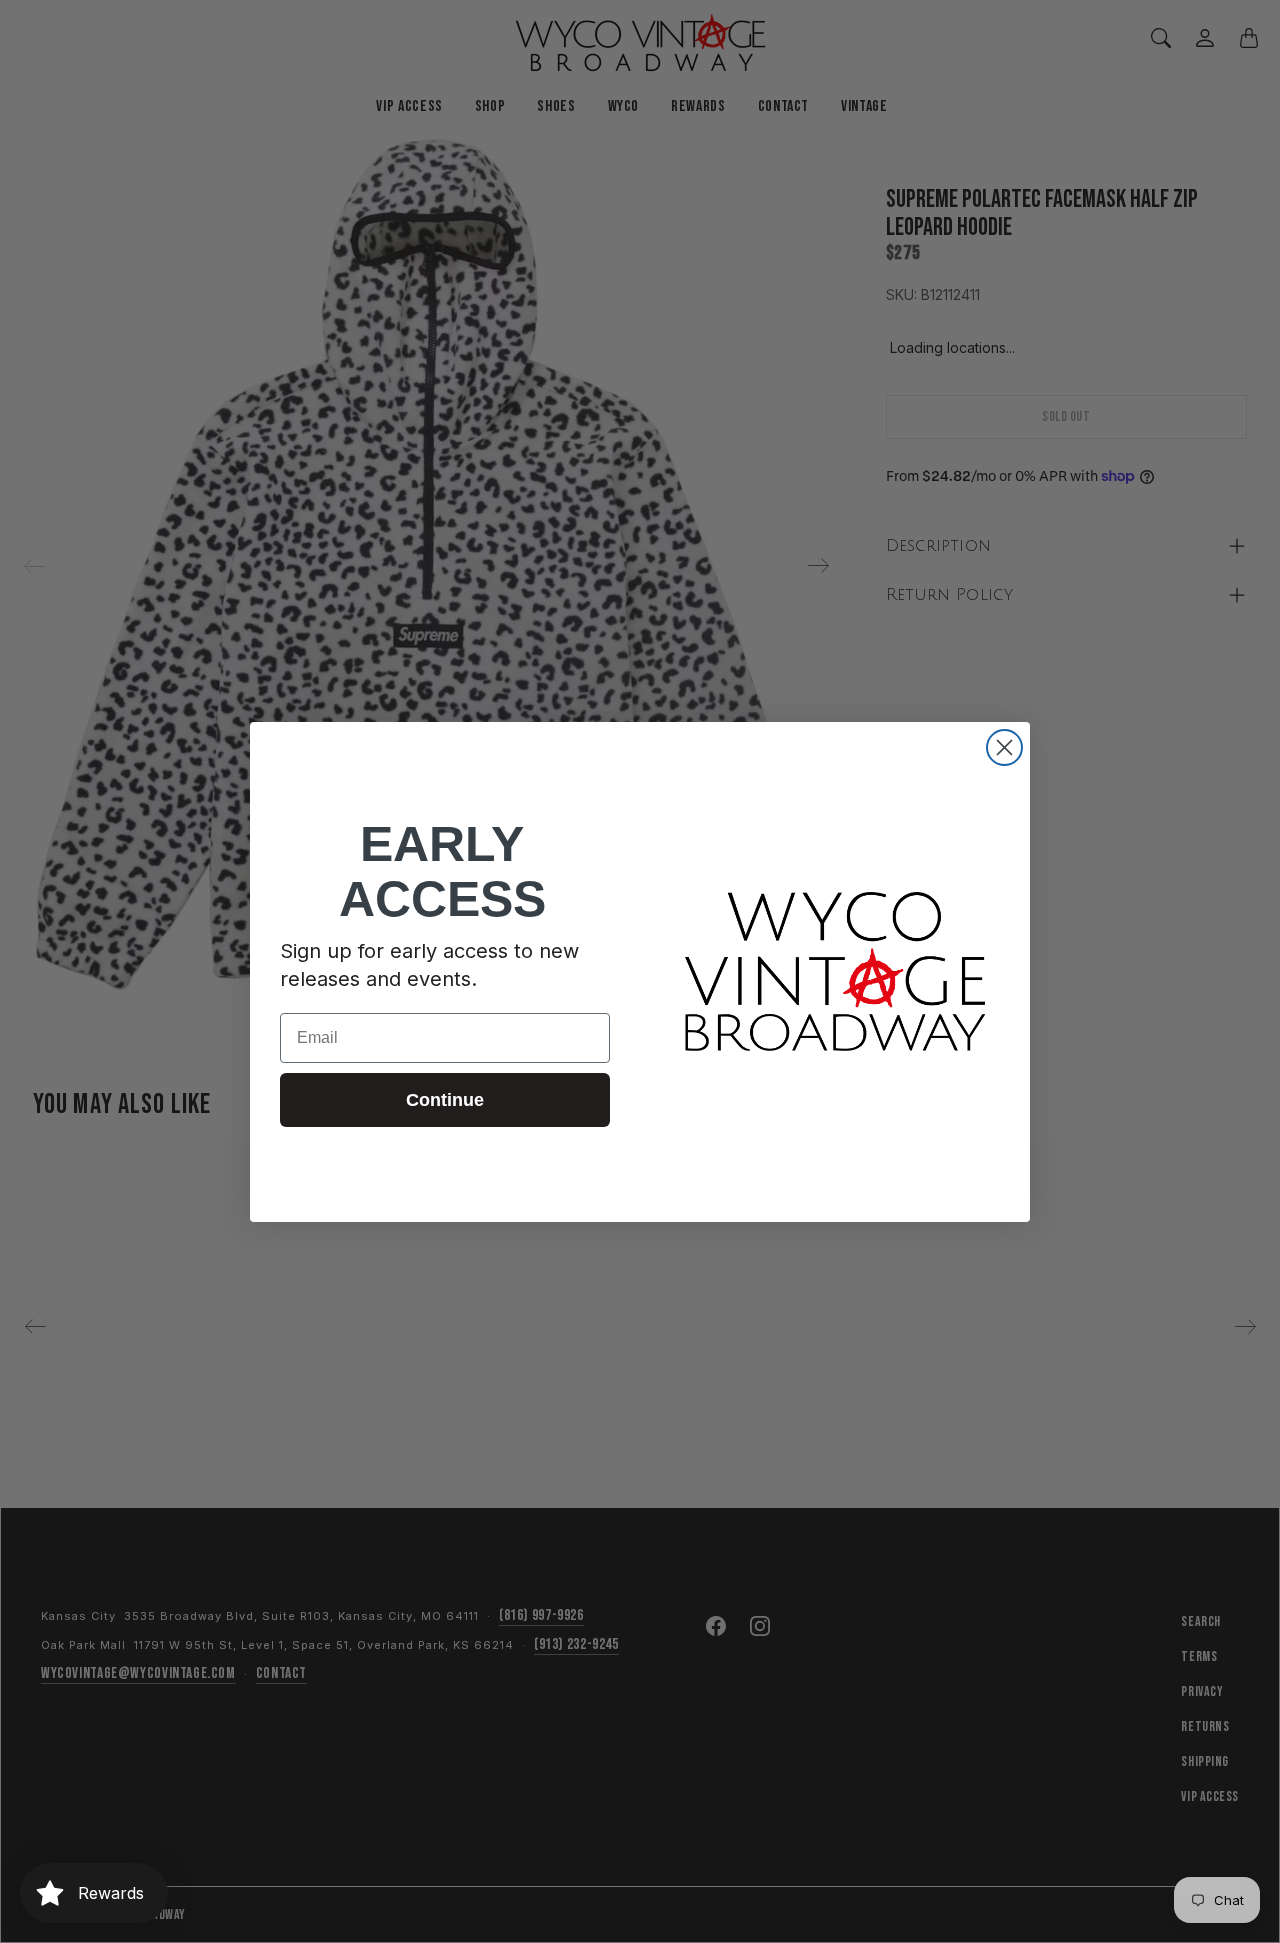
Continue (445, 1100)
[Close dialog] (1004, 747)
